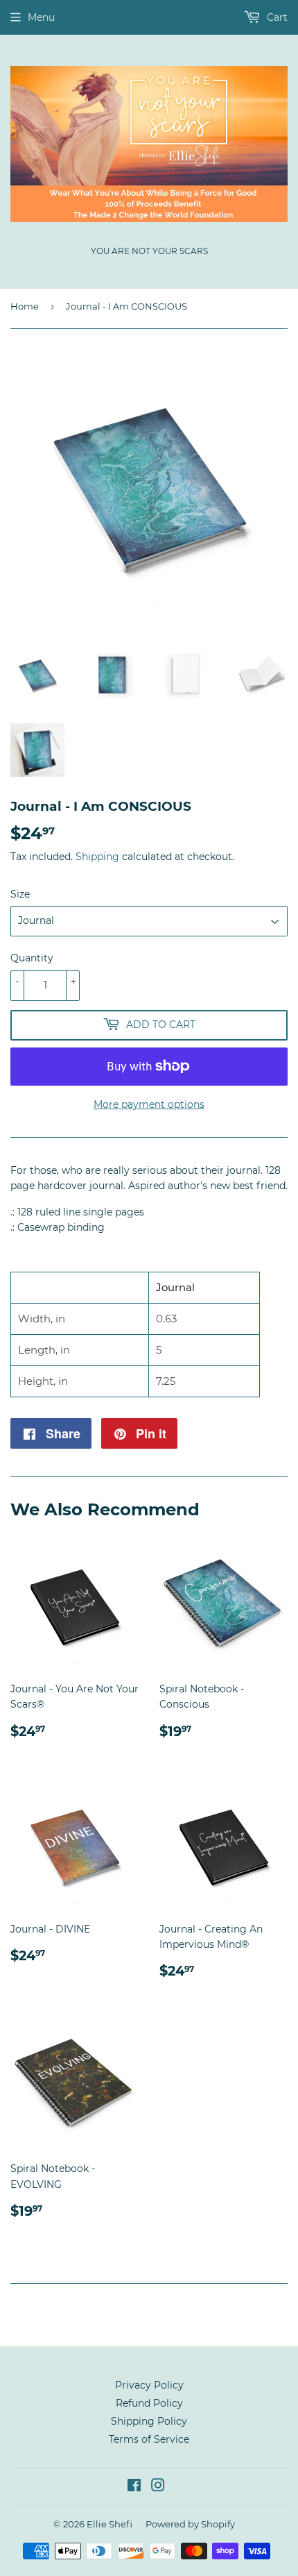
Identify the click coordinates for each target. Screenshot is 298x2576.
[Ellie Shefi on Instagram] (158, 2487)
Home (25, 306)
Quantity (32, 958)
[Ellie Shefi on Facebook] (134, 2487)
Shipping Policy (149, 2421)
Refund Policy (149, 2403)
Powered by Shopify (190, 2524)
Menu (41, 17)
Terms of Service (149, 2439)
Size (20, 894)
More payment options (149, 1104)
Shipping (97, 857)
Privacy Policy (149, 2385)
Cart (276, 17)
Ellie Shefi (109, 2524)
